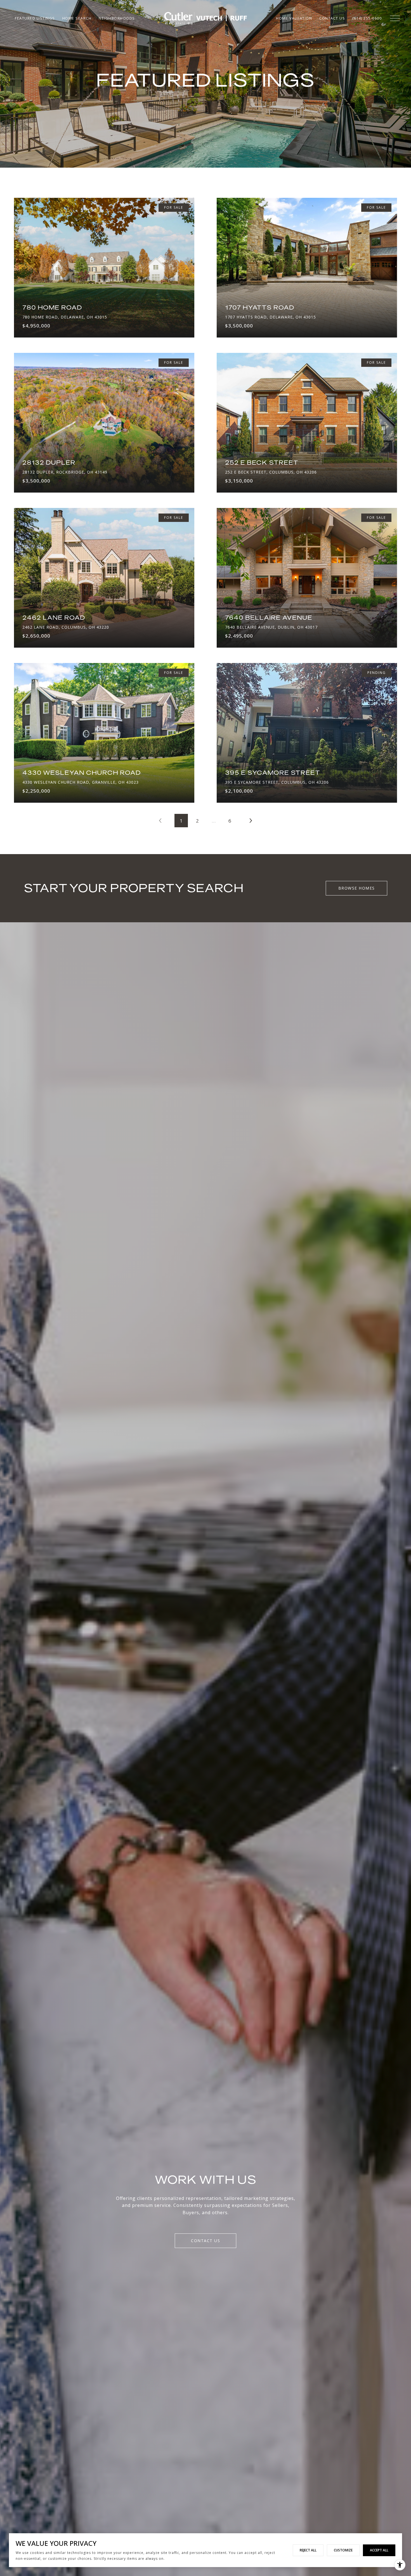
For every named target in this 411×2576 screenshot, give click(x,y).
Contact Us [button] (206, 2241)
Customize (343, 2550)
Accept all (379, 2550)
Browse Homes (357, 888)
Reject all (308, 2550)
